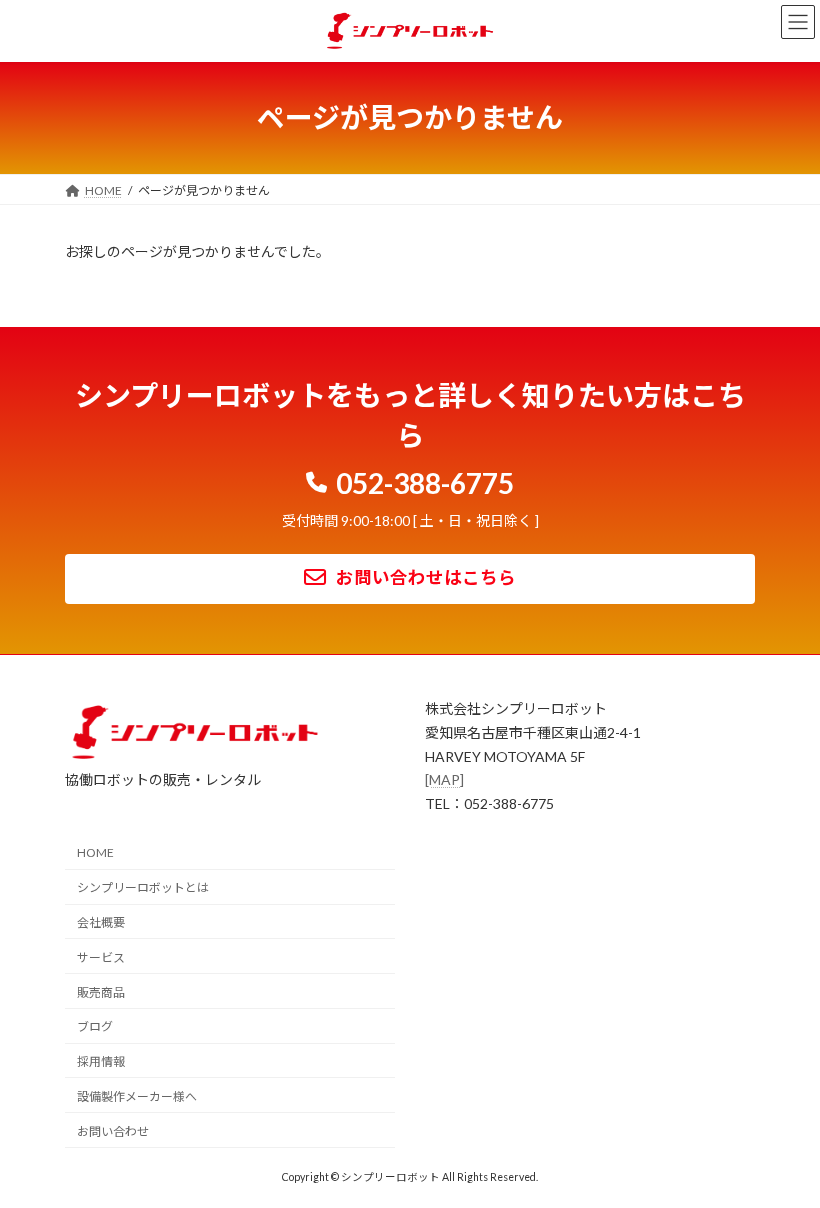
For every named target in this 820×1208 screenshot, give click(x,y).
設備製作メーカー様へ (137, 1096)
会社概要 (101, 922)
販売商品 (101, 991)
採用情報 (101, 1061)
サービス (101, 956)
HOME (95, 852)
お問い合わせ (113, 1130)
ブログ (95, 1026)
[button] (410, 479)
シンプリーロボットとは (143, 887)
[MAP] (444, 779)
